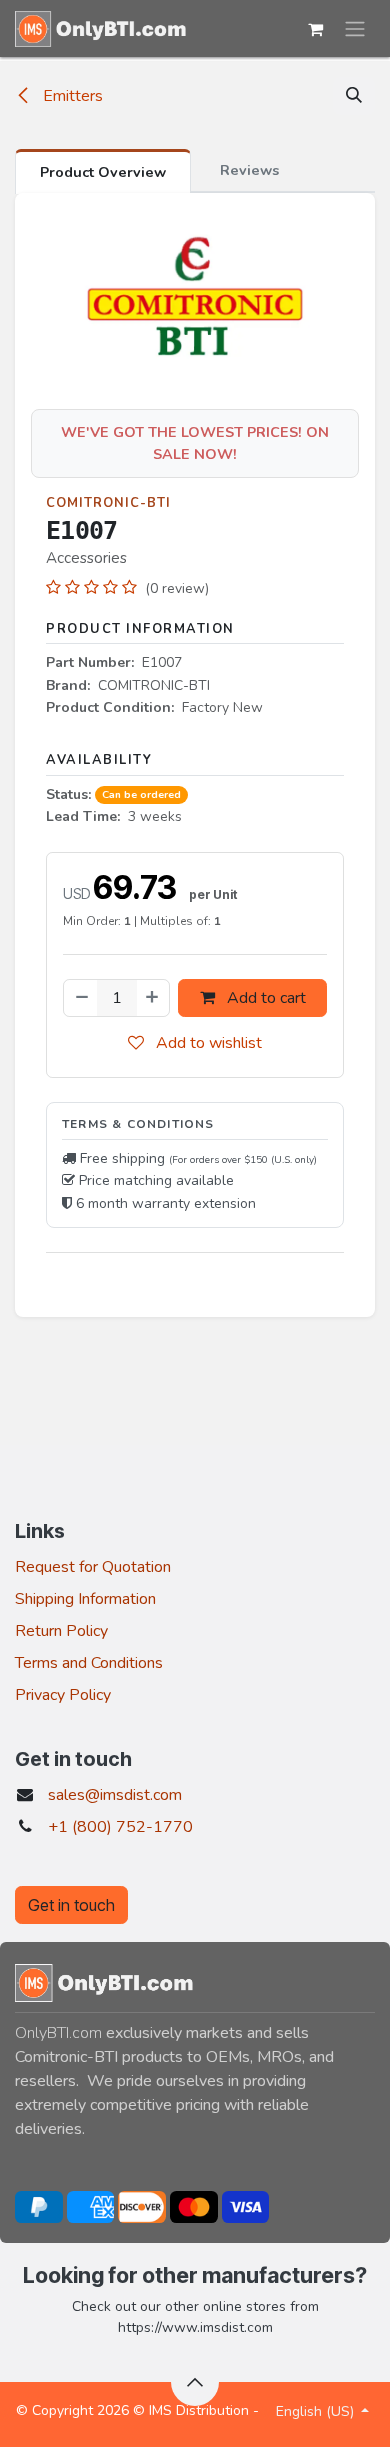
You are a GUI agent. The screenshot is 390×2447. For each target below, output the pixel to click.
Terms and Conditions (89, 1663)
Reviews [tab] (249, 170)
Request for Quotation (93, 1567)
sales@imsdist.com (115, 1795)
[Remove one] (81, 998)
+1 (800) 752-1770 (120, 1827)
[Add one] (153, 998)
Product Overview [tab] (103, 172)
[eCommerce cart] (315, 29)
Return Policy (61, 1631)
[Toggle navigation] (355, 28)
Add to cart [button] (264, 998)
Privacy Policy (63, 1695)
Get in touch (71, 1905)
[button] (354, 96)
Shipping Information (85, 1599)
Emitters (71, 96)
